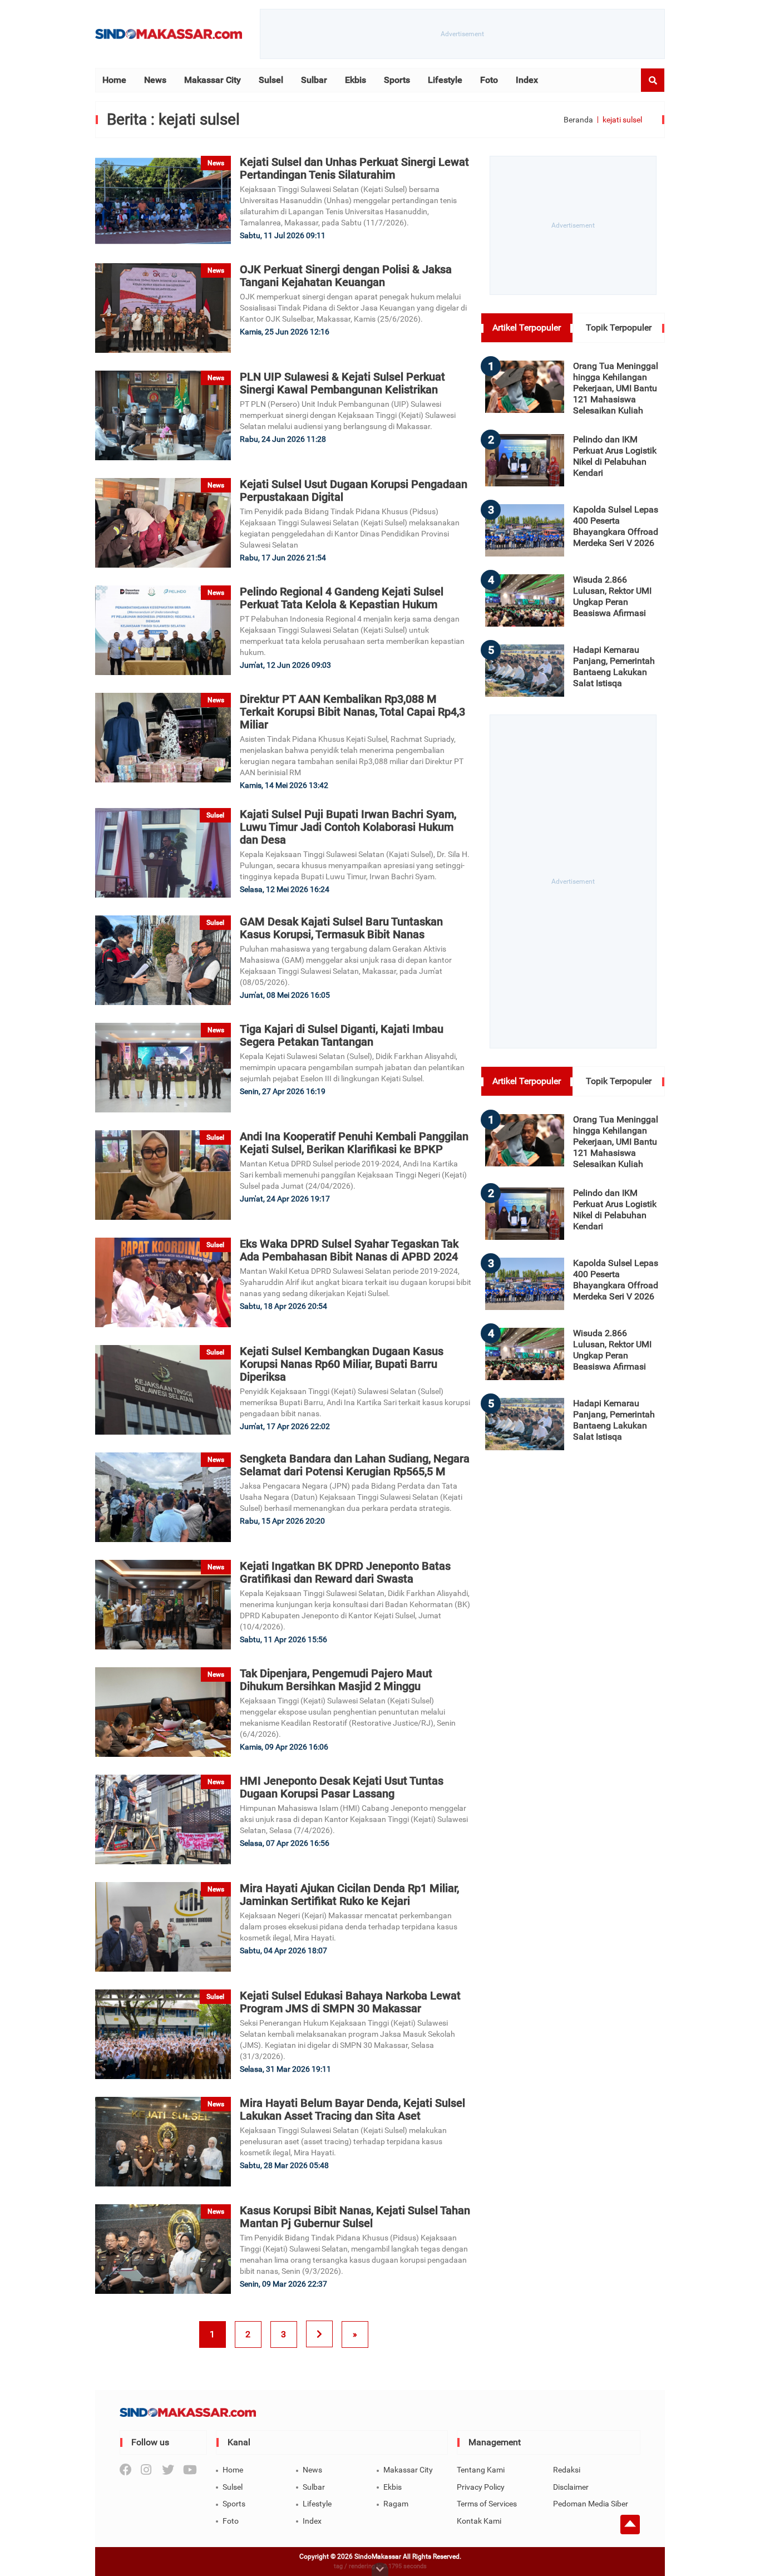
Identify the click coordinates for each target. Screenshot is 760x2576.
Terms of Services (487, 2504)
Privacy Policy (481, 2487)
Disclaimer (571, 2487)
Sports (397, 80)
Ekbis (356, 80)
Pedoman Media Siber (591, 2504)
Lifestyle (445, 80)
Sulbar (314, 80)
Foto (489, 80)
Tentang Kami (481, 2470)
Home (114, 80)
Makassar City (213, 80)
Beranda (578, 120)
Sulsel (271, 80)
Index (527, 80)
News (155, 80)
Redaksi (567, 2470)
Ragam (396, 2504)
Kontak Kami (479, 2521)
